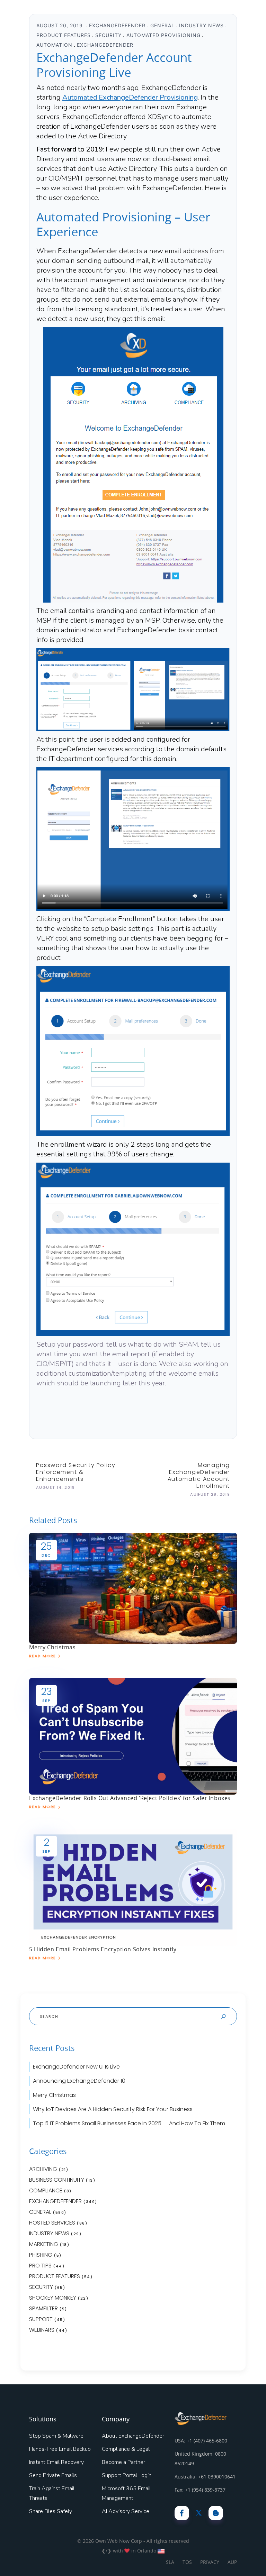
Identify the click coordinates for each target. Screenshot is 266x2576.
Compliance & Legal (126, 2449)
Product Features (64, 35)
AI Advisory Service (126, 2511)
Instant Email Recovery (56, 2462)
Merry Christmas (52, 1647)
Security (108, 35)
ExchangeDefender (117, 25)
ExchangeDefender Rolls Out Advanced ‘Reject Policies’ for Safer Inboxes (130, 1798)
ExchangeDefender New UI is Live (76, 2067)
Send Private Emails (53, 2475)
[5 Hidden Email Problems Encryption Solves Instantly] (133, 1887)
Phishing (41, 2255)
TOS (187, 2562)
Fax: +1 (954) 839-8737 (200, 2490)
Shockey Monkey (53, 2298)
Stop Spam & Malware (56, 2436)
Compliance (46, 2190)
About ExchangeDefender (133, 2436)
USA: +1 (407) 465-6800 (201, 2441)
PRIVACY (210, 2562)
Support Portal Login (127, 2475)
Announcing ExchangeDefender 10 (79, 2081)
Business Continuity (57, 2180)
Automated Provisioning (163, 35)
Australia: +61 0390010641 (205, 2477)
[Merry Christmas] (133, 1588)
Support (41, 2319)
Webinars (42, 2330)
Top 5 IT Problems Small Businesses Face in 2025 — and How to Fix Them (129, 2123)
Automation (54, 45)
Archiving (43, 2169)
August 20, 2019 (60, 25)
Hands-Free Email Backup (60, 2449)
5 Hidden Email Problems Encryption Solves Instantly (103, 1949)
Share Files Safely (51, 2511)
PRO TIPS (40, 2266)
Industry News (201, 25)
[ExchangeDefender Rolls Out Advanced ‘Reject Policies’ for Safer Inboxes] (133, 1736)
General (162, 25)
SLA (170, 2562)
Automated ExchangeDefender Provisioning (130, 97)
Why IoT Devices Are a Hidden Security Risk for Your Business (113, 2109)
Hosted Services (52, 2223)
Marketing (44, 2244)
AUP (232, 2562)
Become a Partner (123, 2462)
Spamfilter (43, 2308)
